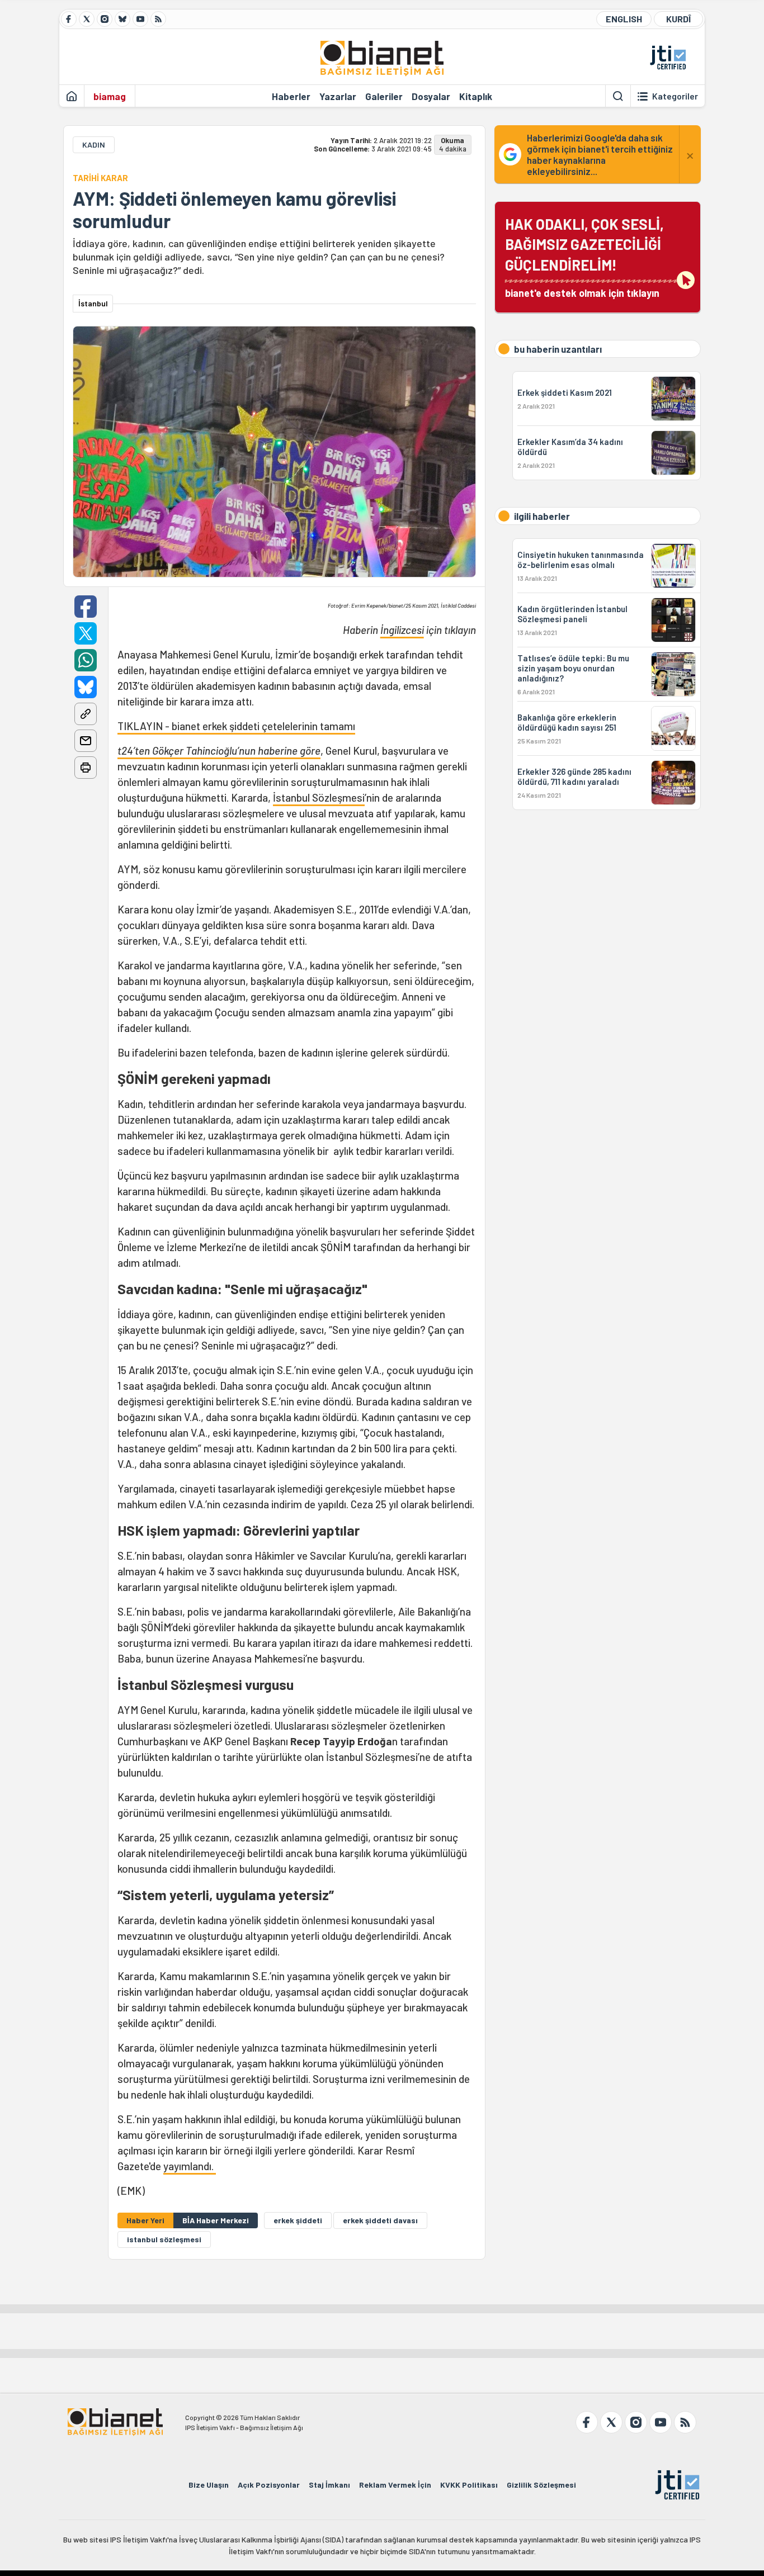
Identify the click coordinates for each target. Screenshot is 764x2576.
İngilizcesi (402, 630)
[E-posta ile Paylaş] (86, 741)
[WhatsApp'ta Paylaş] (86, 660)
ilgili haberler (542, 516)
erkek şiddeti (298, 2220)
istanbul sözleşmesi (164, 2239)
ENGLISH (624, 19)
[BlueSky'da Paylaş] (86, 687)
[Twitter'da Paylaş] (86, 633)
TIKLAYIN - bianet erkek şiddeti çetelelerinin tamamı (236, 726)
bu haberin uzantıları (558, 349)
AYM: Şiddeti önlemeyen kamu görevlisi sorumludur (234, 210)
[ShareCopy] (86, 714)
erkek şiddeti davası (380, 2220)
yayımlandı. (190, 2166)
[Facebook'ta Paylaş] (86, 607)
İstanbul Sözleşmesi (319, 797)
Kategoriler (675, 96)
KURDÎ (678, 19)
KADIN (94, 145)
